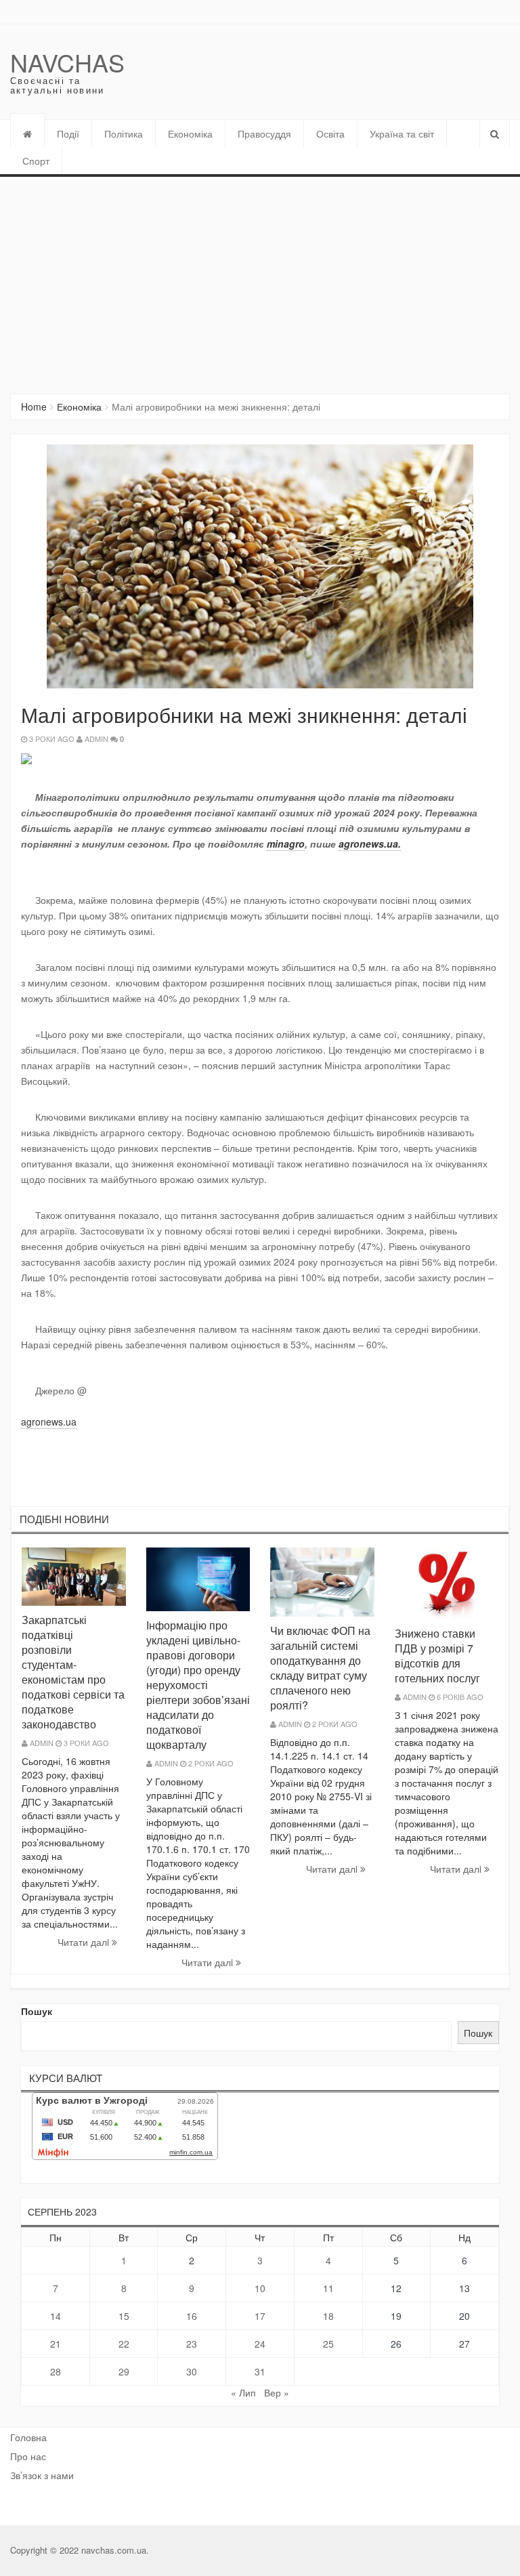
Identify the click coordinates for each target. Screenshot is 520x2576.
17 (260, 2316)
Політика (124, 133)
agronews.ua (49, 1421)
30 (192, 2371)
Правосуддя (264, 133)
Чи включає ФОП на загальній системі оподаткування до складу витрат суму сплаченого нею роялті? (320, 1668)
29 (124, 2371)
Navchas (67, 62)
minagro (286, 844)
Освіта (330, 133)
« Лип (243, 2392)
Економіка (190, 133)
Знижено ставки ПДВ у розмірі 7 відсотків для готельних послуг (437, 1656)
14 (56, 2316)
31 (260, 2371)
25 (328, 2344)
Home (34, 407)
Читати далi (85, 1942)
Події (68, 133)
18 (328, 2316)
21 (56, 2344)
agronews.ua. (370, 844)
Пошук (37, 2011)
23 (192, 2344)
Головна (28, 2437)
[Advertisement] (260, 278)
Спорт (36, 161)
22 (124, 2344)
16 (192, 2316)
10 (260, 2288)
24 (260, 2344)
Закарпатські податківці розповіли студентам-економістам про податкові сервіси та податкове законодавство (73, 1672)
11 (328, 2288)
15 (124, 2316)
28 (56, 2371)
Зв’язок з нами (42, 2475)
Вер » (277, 2392)
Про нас (28, 2456)
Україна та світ (402, 133)
